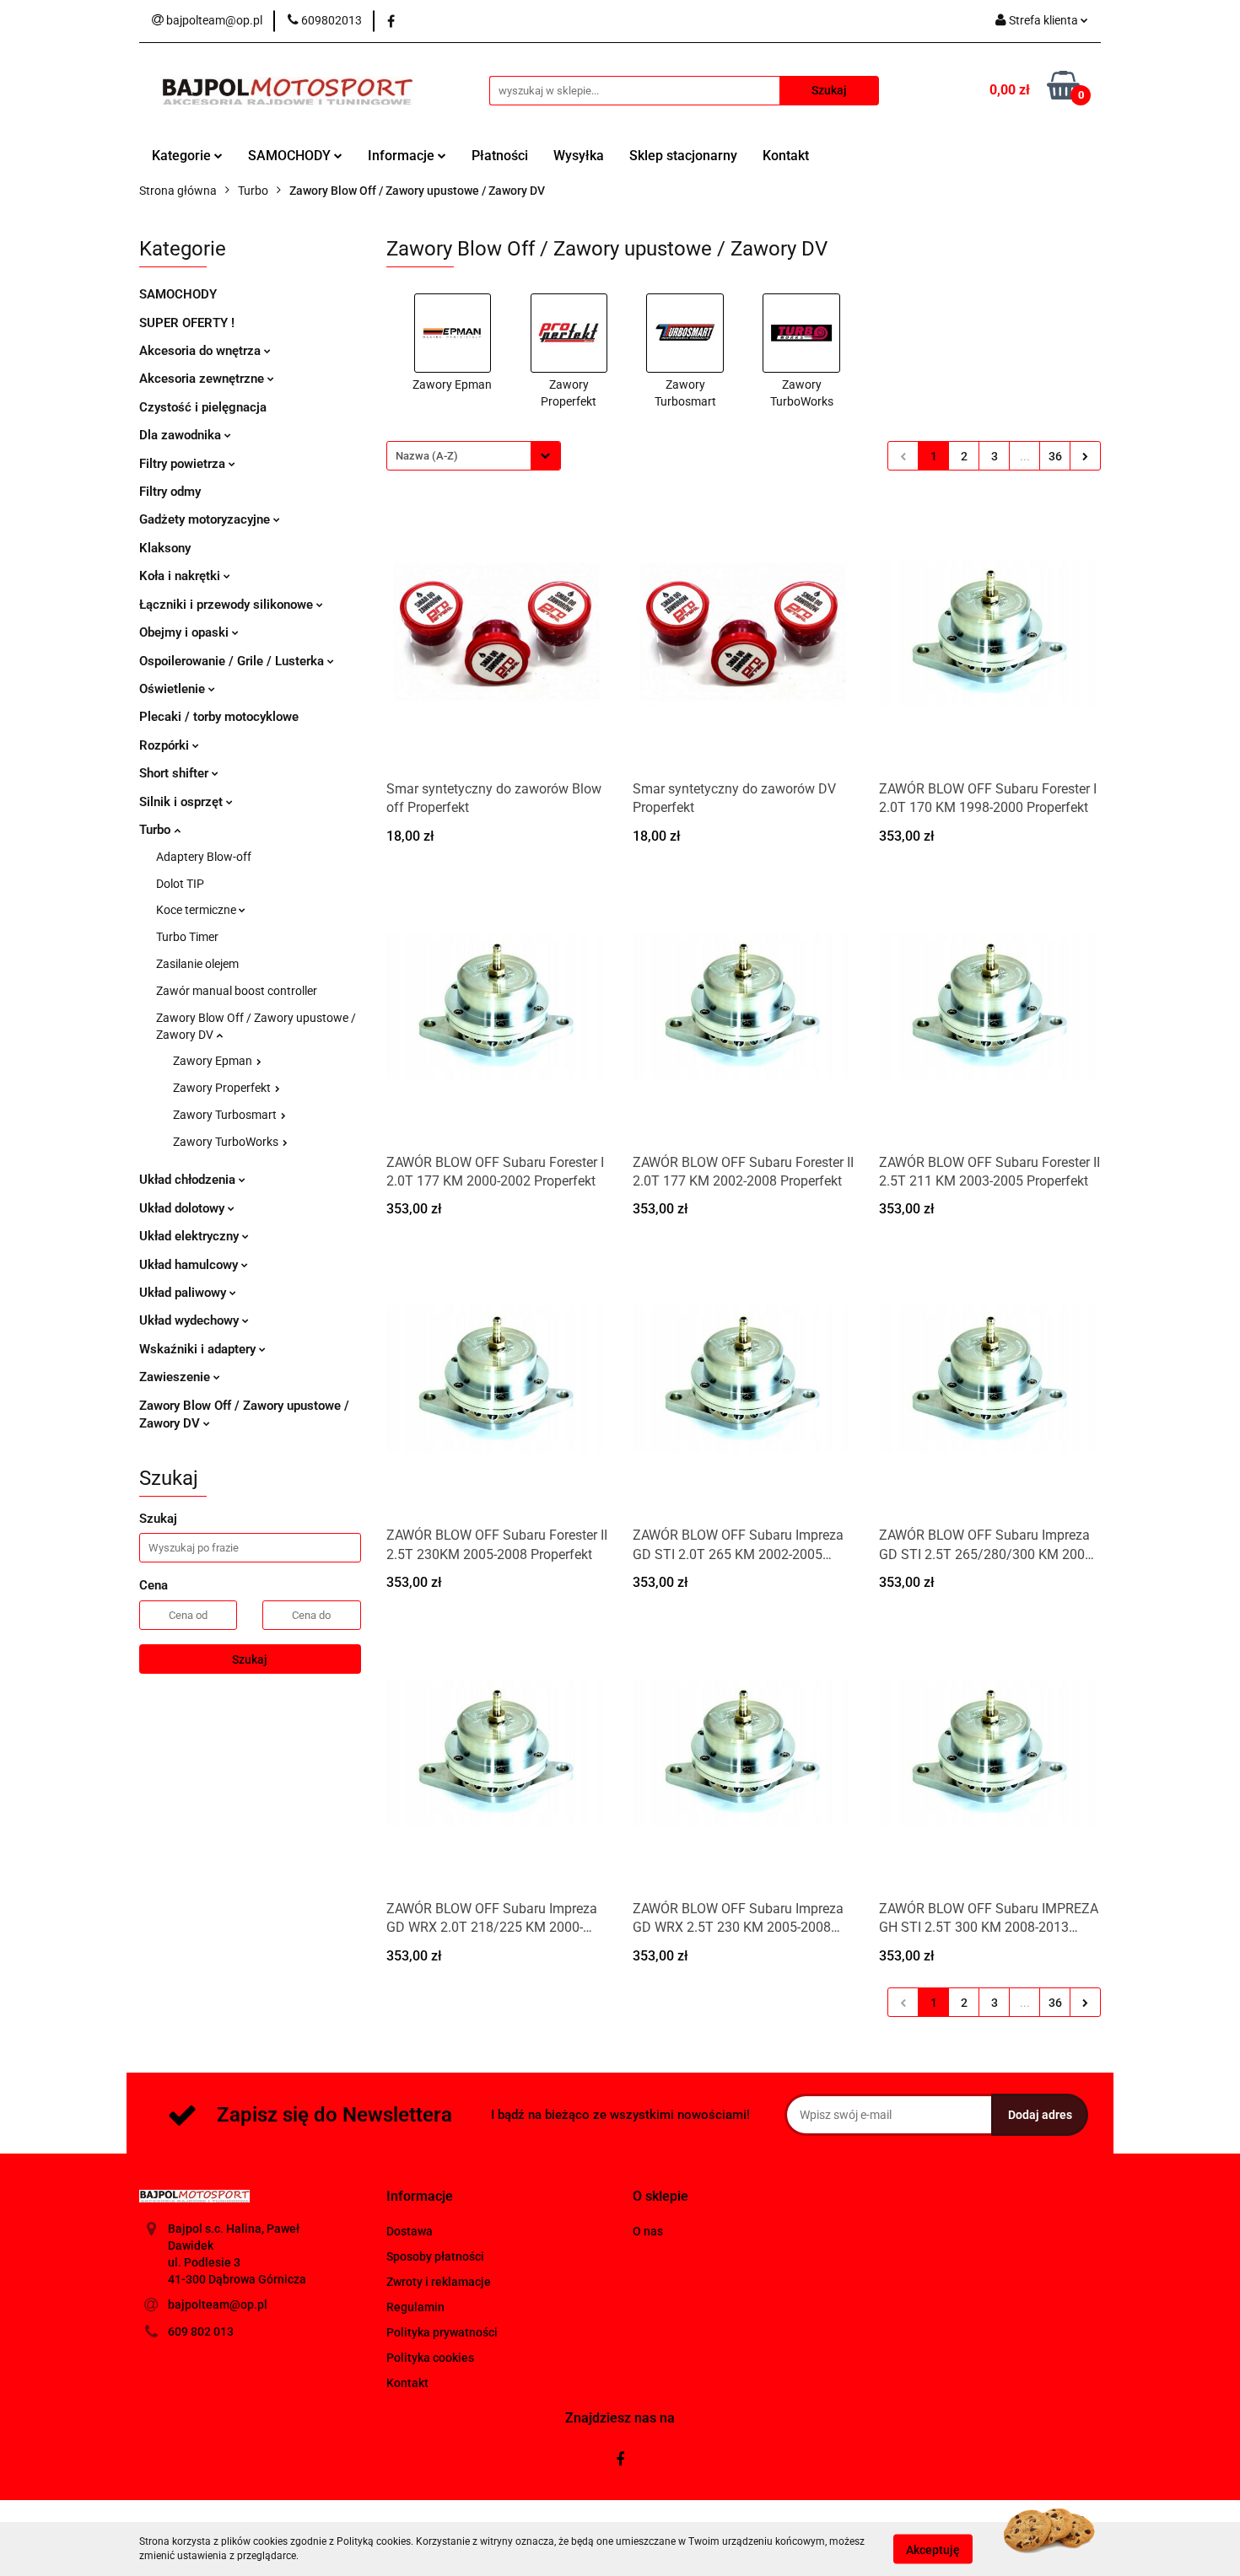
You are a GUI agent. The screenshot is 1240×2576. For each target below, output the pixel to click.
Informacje (403, 156)
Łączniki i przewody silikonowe (228, 605)
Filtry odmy (170, 492)
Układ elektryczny (191, 1236)
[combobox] (474, 456)
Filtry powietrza (184, 464)
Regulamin (415, 2307)
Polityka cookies (430, 2358)
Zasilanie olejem (197, 964)
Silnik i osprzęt (183, 802)
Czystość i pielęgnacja (203, 407)
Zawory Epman (214, 1061)
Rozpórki (166, 745)
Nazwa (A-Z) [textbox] (427, 456)
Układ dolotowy (183, 1208)
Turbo (156, 830)
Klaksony (165, 548)
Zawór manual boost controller (237, 991)
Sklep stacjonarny (683, 156)
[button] (420, 2197)
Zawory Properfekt (223, 1088)
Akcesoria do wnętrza (202, 351)
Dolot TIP (180, 884)
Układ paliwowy (184, 1293)
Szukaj (250, 1659)
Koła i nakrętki (181, 576)
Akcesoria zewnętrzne (203, 379)
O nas (648, 2231)
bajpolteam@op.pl (218, 2304)
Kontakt (786, 156)
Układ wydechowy (191, 1320)
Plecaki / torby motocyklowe (219, 717)
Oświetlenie (174, 689)
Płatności (500, 156)
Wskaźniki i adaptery (199, 1349)
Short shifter (175, 773)
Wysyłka (579, 156)
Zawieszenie (176, 1377)
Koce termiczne (197, 910)
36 (1055, 456)
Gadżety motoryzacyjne (206, 519)
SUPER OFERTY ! (187, 323)
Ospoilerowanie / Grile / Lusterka (233, 661)
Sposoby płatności (435, 2256)
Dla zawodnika (182, 435)
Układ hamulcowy (190, 1265)
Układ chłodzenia (189, 1180)
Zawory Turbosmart (226, 1115)
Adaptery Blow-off (204, 857)
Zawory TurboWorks (227, 1142)
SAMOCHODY (291, 156)
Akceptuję (933, 2549)
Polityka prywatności (442, 2332)
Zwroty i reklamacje (439, 2282)
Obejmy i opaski (186, 632)
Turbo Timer (187, 937)
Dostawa (410, 2231)
